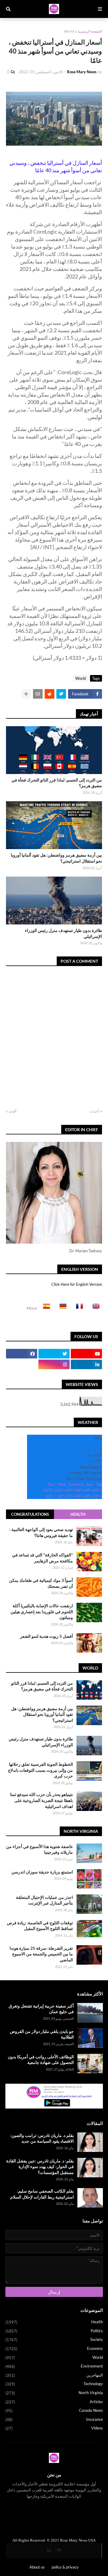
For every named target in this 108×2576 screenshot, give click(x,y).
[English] (94, 1308)
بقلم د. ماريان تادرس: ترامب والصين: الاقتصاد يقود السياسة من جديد (42, 2138)
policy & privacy (65, 2567)
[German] (61, 1308)
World (69, 31)
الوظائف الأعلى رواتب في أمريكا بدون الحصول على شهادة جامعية (41, 2060)
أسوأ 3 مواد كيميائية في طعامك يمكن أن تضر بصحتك (41, 1583)
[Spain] (45, 1308)
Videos (54, 2428)
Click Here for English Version (77, 1284)
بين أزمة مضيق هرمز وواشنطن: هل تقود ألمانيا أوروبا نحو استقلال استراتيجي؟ (56, 858)
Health (78, 1514)
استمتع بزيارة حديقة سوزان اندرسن (42, 1872)
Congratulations (30, 1514)
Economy (54, 2349)
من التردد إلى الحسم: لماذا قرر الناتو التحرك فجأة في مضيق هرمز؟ (57, 783)
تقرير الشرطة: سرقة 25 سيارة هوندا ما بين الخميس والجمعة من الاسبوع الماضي (41, 1954)
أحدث (94, 1111)
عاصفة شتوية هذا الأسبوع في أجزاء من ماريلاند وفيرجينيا (39, 1849)
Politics (54, 2331)
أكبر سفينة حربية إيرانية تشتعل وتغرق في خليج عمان (41, 2009)
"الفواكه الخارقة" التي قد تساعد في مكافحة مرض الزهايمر (42, 1558)
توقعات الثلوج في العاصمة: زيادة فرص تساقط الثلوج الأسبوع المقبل (40, 1926)
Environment (54, 2366)
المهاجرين (54, 2375)
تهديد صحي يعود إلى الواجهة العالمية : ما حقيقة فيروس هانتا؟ (41, 1532)
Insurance (54, 2419)
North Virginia (54, 2393)
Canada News (54, 2410)
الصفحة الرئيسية (90, 31)
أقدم (13, 1111)
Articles (54, 2402)
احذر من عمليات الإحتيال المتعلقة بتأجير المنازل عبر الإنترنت (44, 1900)
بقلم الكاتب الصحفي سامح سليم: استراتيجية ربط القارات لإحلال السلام (42, 2194)
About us (37, 2567)
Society (54, 2340)
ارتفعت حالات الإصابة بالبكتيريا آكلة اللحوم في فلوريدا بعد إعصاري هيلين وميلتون (42, 1611)
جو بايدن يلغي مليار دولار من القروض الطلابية (42, 2034)
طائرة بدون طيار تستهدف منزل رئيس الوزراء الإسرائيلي (63, 933)
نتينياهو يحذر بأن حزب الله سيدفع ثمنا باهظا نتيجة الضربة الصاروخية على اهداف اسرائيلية (42, 1800)
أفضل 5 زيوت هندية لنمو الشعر (46, 1636)
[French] (78, 1308)
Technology (54, 2384)
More (32, 1308)
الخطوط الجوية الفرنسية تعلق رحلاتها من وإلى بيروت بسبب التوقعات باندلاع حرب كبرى (40, 1770)
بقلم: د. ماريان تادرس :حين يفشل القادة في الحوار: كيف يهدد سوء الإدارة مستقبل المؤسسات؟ (40, 2167)
